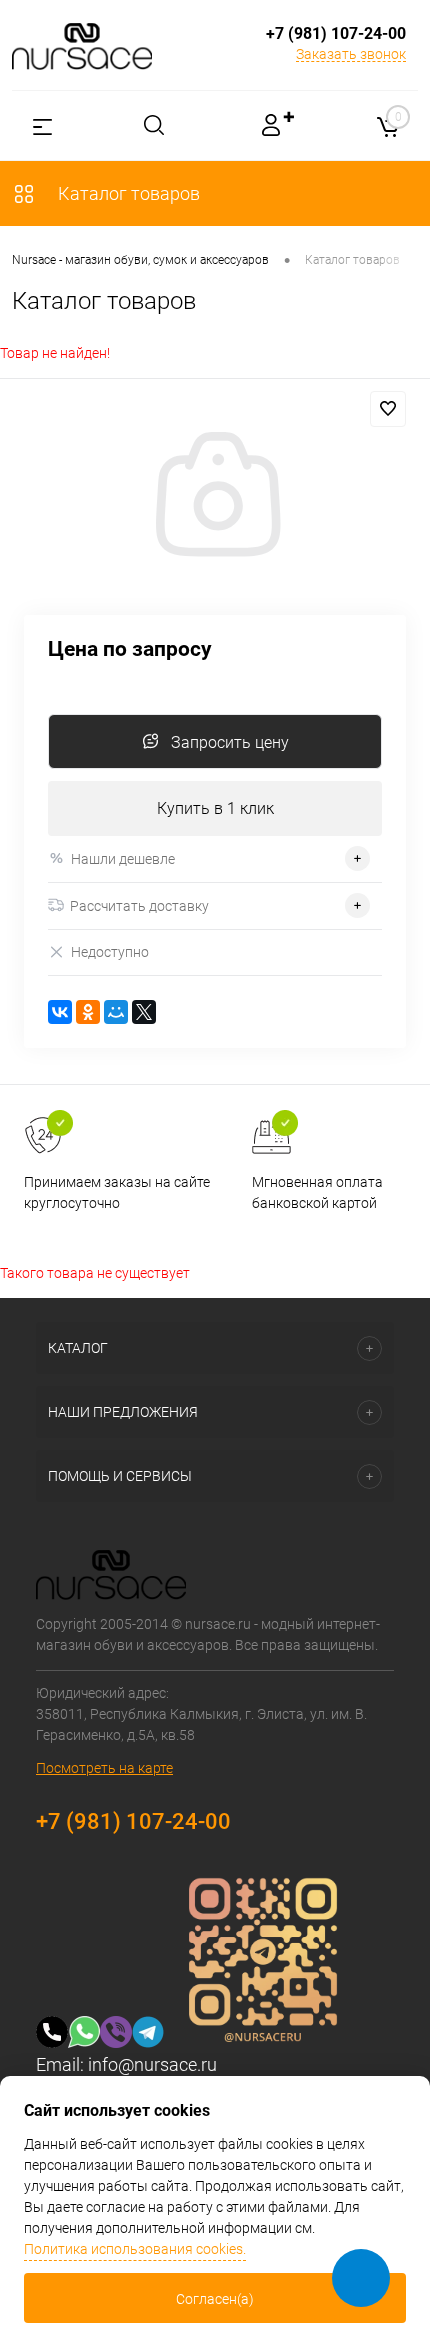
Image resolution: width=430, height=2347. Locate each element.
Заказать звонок (351, 54)
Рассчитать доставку (139, 906)
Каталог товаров (127, 193)
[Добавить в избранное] (388, 409)
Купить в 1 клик (215, 808)
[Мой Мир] (116, 1012)
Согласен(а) (215, 2299)
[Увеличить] (215, 497)
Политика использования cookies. (135, 2249)
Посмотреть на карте (104, 1768)
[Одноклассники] (88, 1012)
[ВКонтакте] (60, 1012)
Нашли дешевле (123, 859)
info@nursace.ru (152, 2064)
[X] (144, 1012)
